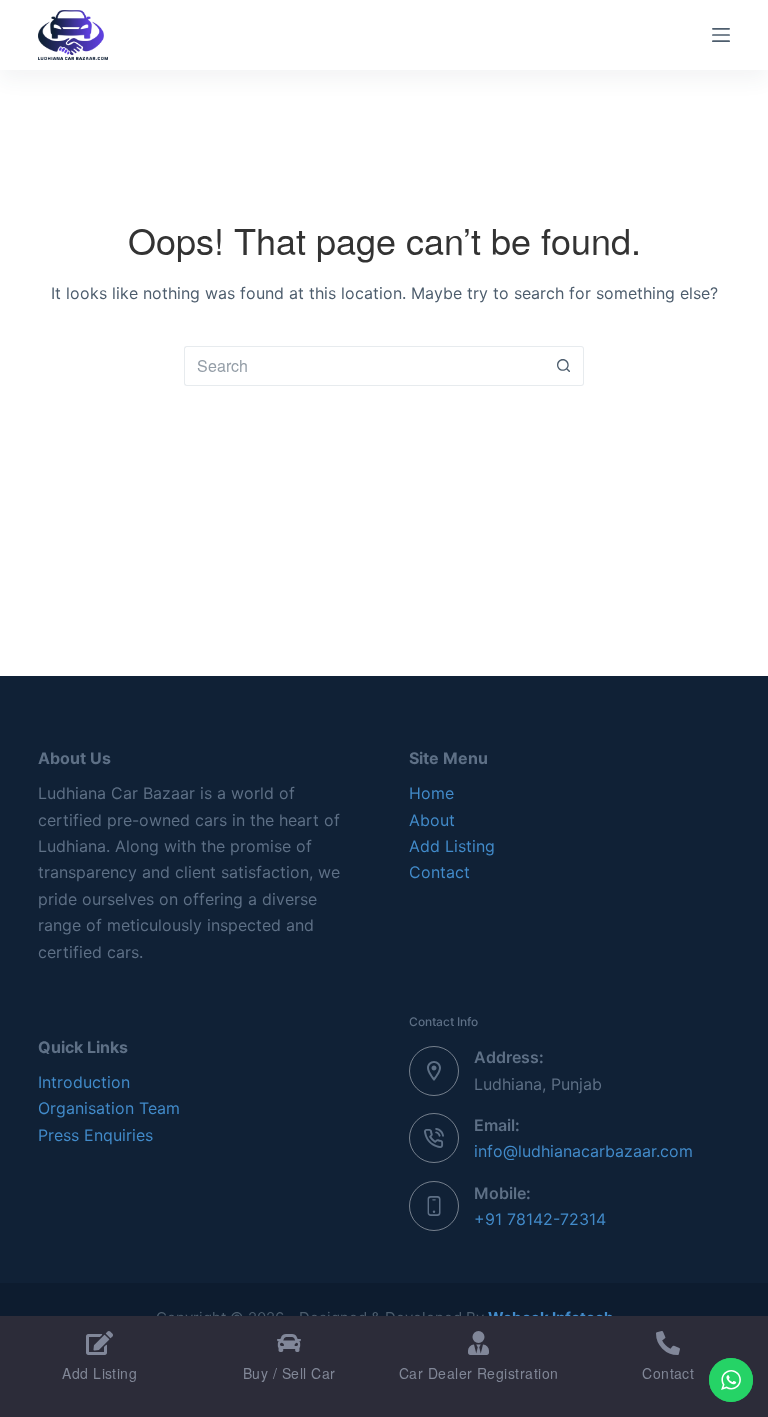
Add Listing (452, 846)
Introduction (84, 1082)
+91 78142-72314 (540, 1219)
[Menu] (721, 35)
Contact (439, 872)
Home (431, 793)
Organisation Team (109, 1108)
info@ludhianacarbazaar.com (583, 1151)
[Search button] (564, 366)
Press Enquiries (95, 1135)
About (432, 820)
